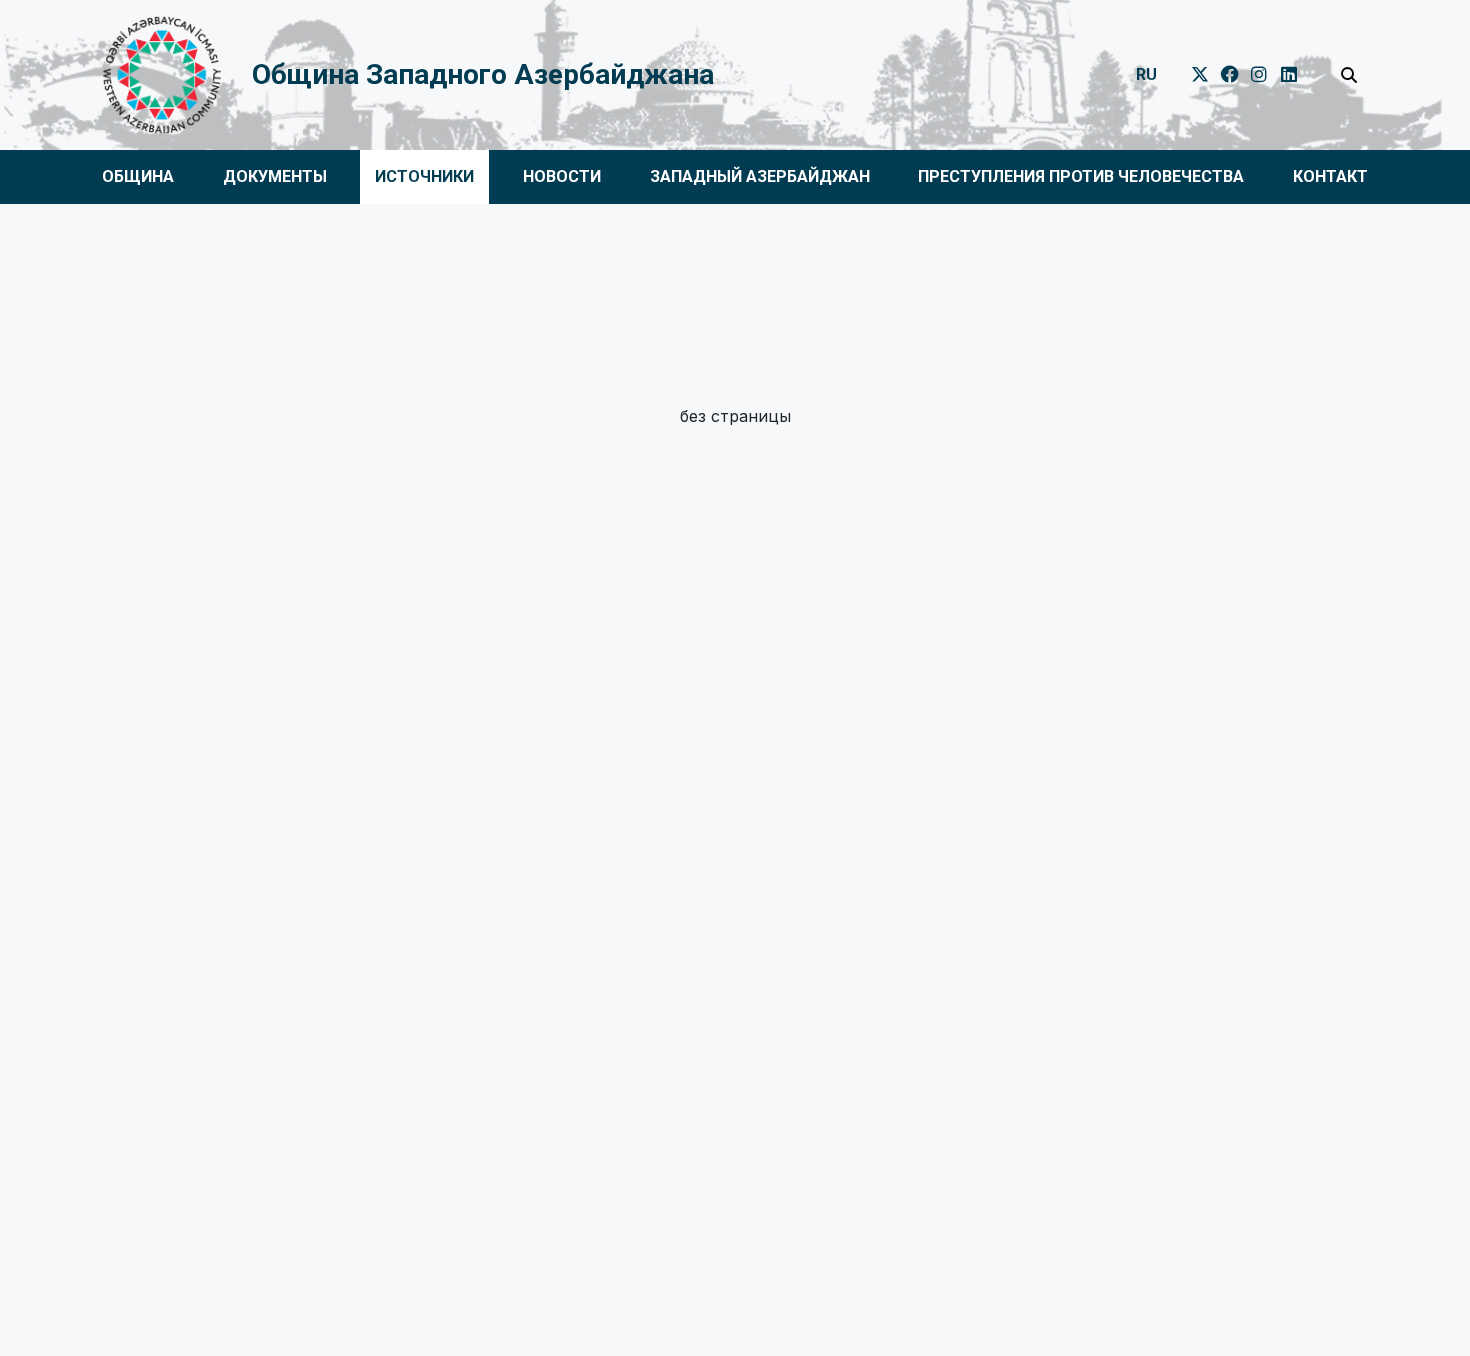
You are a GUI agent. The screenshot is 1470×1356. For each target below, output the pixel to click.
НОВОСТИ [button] (562, 176)
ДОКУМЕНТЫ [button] (275, 176)
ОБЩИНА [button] (138, 176)
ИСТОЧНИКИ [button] (424, 176)
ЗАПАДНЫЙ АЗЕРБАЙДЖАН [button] (760, 176)
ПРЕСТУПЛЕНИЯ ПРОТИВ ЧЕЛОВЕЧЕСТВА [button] (1081, 176)
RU (1146, 74)
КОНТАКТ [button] (1330, 176)
